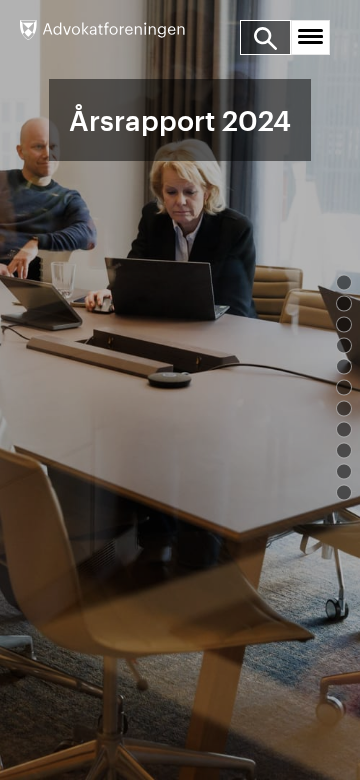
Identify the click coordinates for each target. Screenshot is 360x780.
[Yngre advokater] (344, 472)
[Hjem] (102, 33)
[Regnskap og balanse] (344, 493)
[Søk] (266, 37)
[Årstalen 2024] (344, 325)
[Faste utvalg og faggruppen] (344, 430)
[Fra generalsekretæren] (344, 304)
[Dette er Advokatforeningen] (344, 283)
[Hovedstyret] (344, 367)
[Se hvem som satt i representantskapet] (344, 388)
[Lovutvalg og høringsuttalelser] (344, 409)
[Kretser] (344, 451)
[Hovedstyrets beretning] (344, 346)
